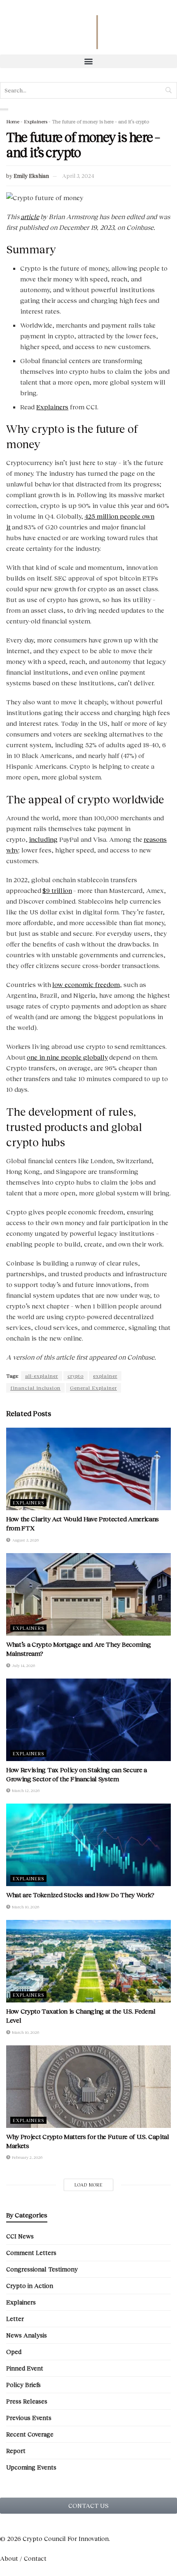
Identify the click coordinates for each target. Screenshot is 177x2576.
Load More (89, 2185)
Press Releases (27, 2401)
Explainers (36, 122)
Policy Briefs (23, 2385)
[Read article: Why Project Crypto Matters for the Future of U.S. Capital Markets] (88, 2087)
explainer (105, 1376)
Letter (15, 2319)
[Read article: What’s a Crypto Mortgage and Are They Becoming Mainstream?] (88, 1594)
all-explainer (42, 1376)
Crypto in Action (30, 2286)
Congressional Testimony (42, 2269)
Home (13, 122)
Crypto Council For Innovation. (65, 2538)
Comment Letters (31, 2253)
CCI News (20, 2236)
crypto (76, 1376)
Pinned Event (25, 2368)
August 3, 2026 (25, 1540)
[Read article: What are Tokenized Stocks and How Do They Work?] (88, 1845)
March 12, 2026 (25, 1790)
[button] (88, 61)
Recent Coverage (30, 2434)
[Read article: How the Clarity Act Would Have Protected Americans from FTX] (88, 1469)
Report (16, 2451)
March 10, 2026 (25, 1907)
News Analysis (27, 2335)
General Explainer (93, 1388)
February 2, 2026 (27, 2157)
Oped (14, 2352)
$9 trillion (57, 890)
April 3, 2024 (78, 176)
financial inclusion (35, 1388)
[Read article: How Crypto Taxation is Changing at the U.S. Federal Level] (88, 1961)
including (43, 839)
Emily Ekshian (31, 176)
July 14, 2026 (23, 1665)
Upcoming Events (31, 2467)
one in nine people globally (67, 1057)
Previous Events (29, 2418)
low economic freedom (86, 984)
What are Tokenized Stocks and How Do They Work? (81, 1895)
